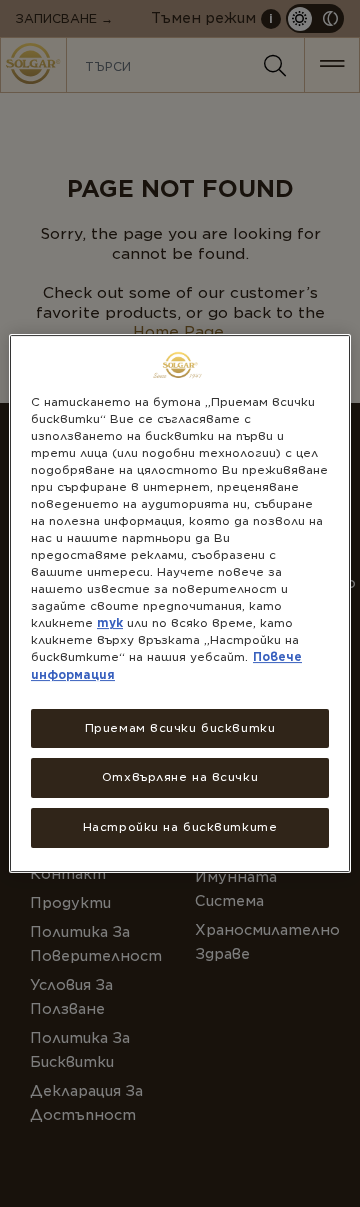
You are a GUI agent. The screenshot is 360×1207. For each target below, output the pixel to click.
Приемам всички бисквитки (180, 728)
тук (110, 623)
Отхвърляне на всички (180, 778)
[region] (180, 604)
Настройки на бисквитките (180, 827)
